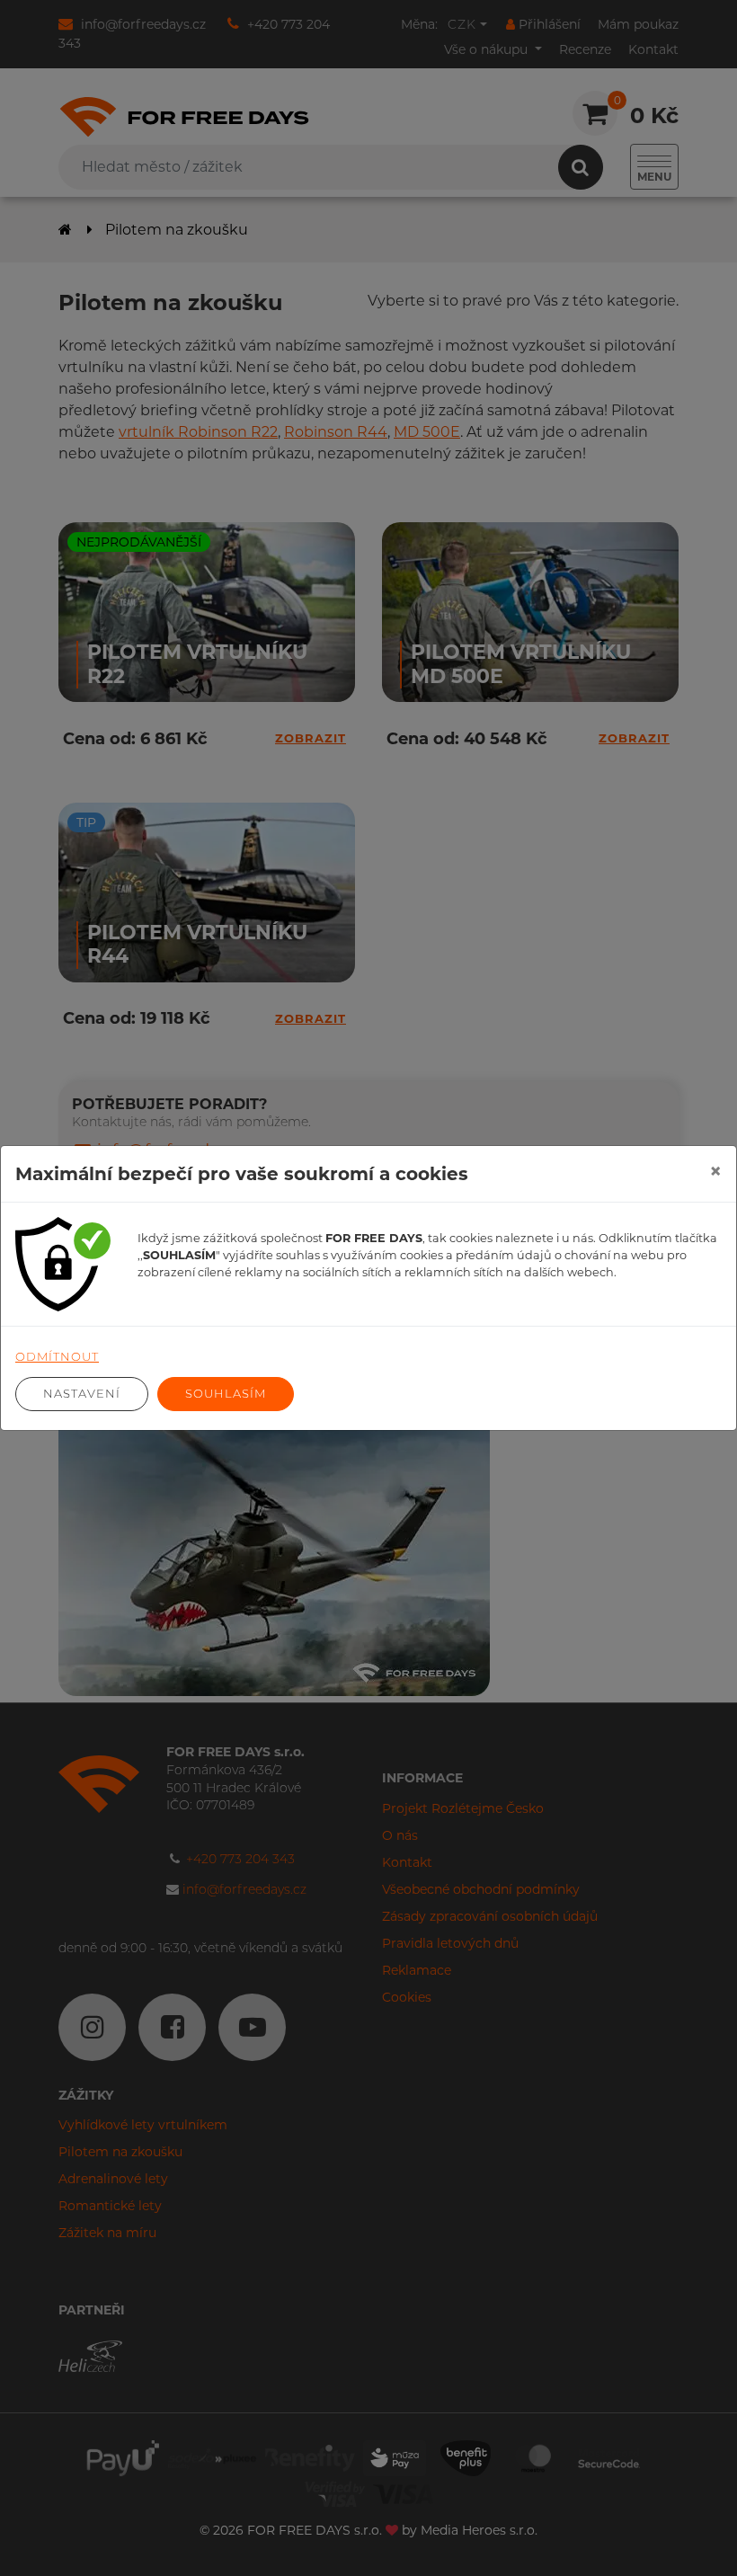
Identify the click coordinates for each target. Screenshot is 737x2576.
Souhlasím (226, 1393)
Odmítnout (57, 1356)
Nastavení (82, 1393)
